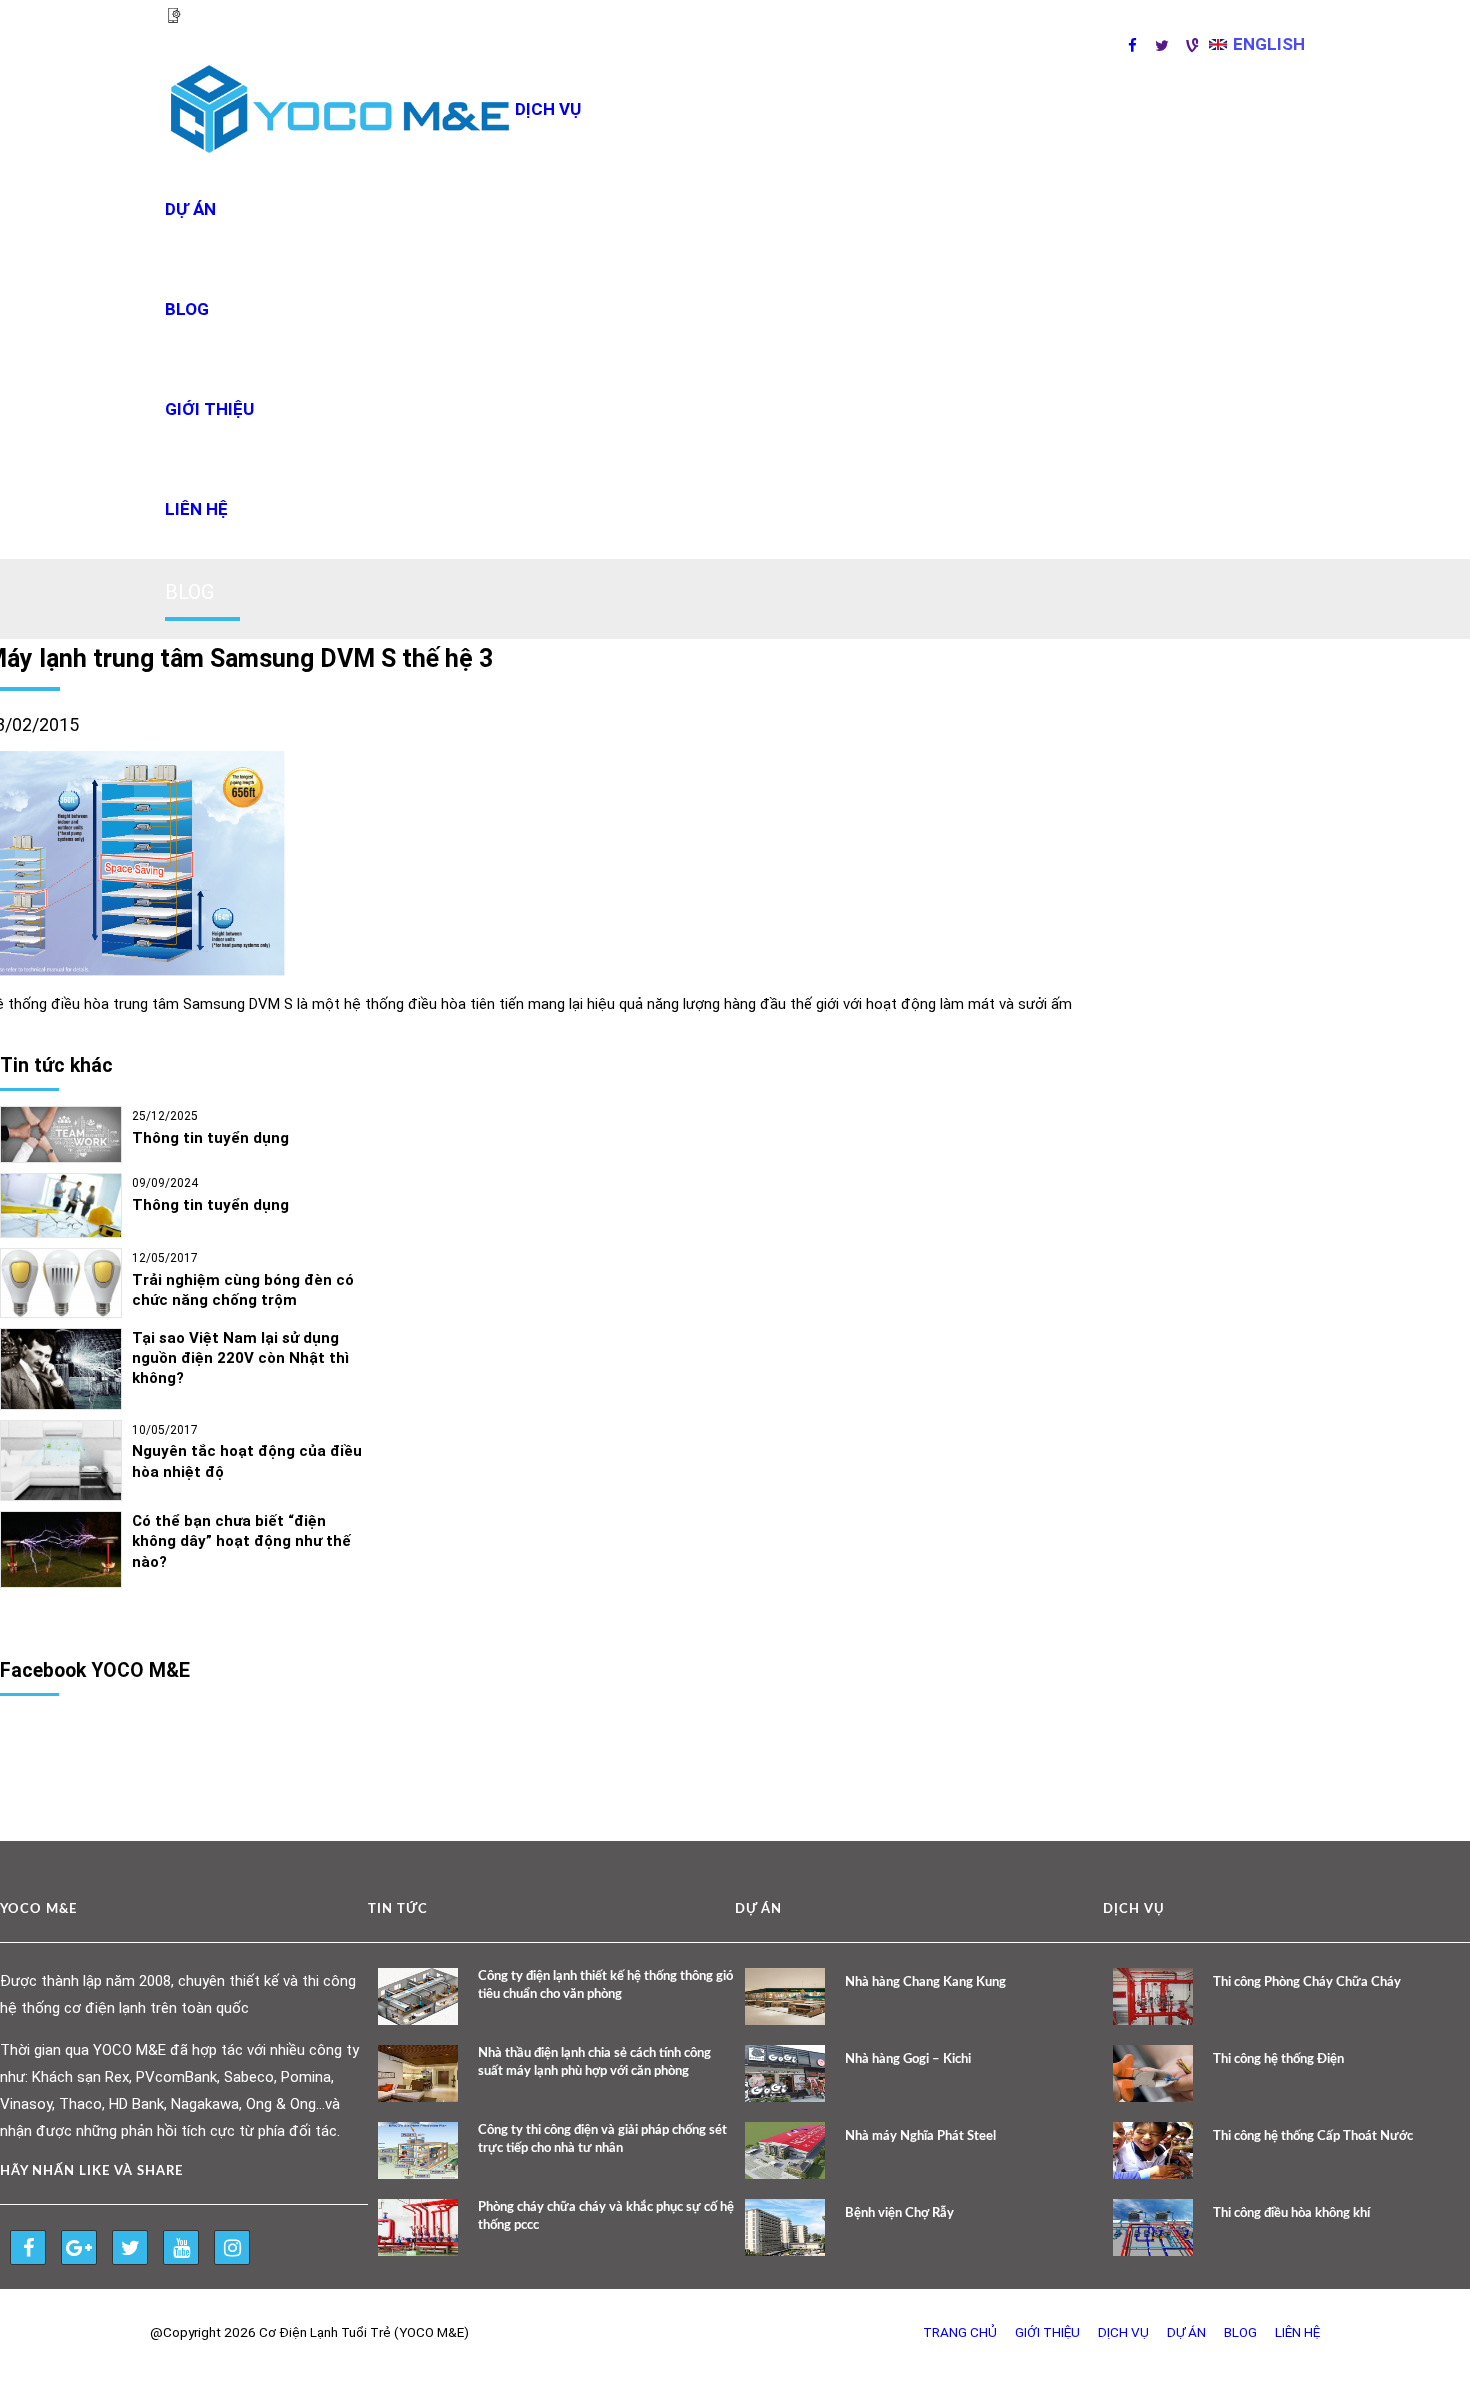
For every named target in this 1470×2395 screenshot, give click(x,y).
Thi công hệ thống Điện (1278, 2059)
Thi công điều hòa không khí (1291, 2213)
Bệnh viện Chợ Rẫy (899, 2213)
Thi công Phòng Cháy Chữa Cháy (1307, 1982)
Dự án (190, 209)
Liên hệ (196, 509)
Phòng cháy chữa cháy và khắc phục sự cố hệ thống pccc (606, 2216)
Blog (187, 309)
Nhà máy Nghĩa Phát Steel (920, 2136)
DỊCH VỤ (548, 109)
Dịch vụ (1123, 2332)
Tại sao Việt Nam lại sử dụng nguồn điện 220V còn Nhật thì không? (240, 1358)
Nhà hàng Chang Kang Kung (925, 1982)
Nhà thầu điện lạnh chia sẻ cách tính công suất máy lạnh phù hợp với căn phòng (594, 2062)
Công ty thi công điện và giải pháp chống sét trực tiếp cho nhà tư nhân (602, 2139)
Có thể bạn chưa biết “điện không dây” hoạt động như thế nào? (241, 1541)
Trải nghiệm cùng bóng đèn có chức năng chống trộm (243, 1290)
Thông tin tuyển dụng (210, 1138)
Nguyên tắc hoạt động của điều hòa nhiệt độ (247, 1461)
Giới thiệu (209, 409)
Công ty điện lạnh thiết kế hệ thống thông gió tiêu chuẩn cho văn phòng (605, 1985)
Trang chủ (960, 2332)
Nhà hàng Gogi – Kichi (908, 2059)
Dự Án (1186, 2332)
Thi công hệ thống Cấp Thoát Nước (1313, 2136)
